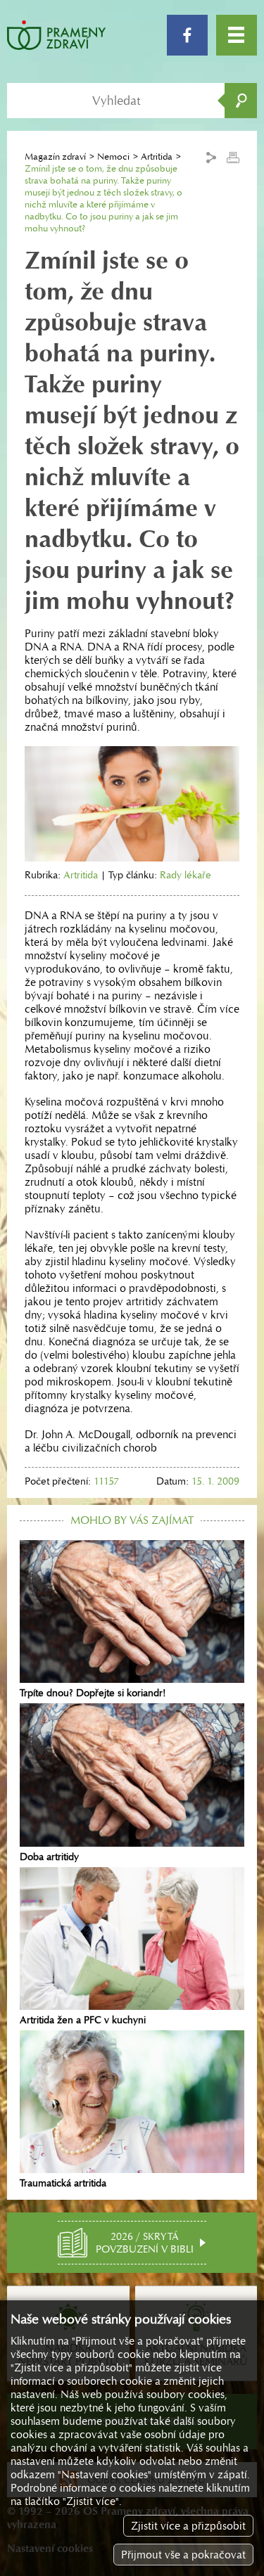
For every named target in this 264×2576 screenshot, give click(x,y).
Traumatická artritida (63, 2183)
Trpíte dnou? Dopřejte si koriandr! (93, 1693)
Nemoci (113, 156)
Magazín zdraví (55, 156)
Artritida (157, 156)
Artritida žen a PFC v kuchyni (83, 2020)
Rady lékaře (186, 875)
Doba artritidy (49, 1856)
